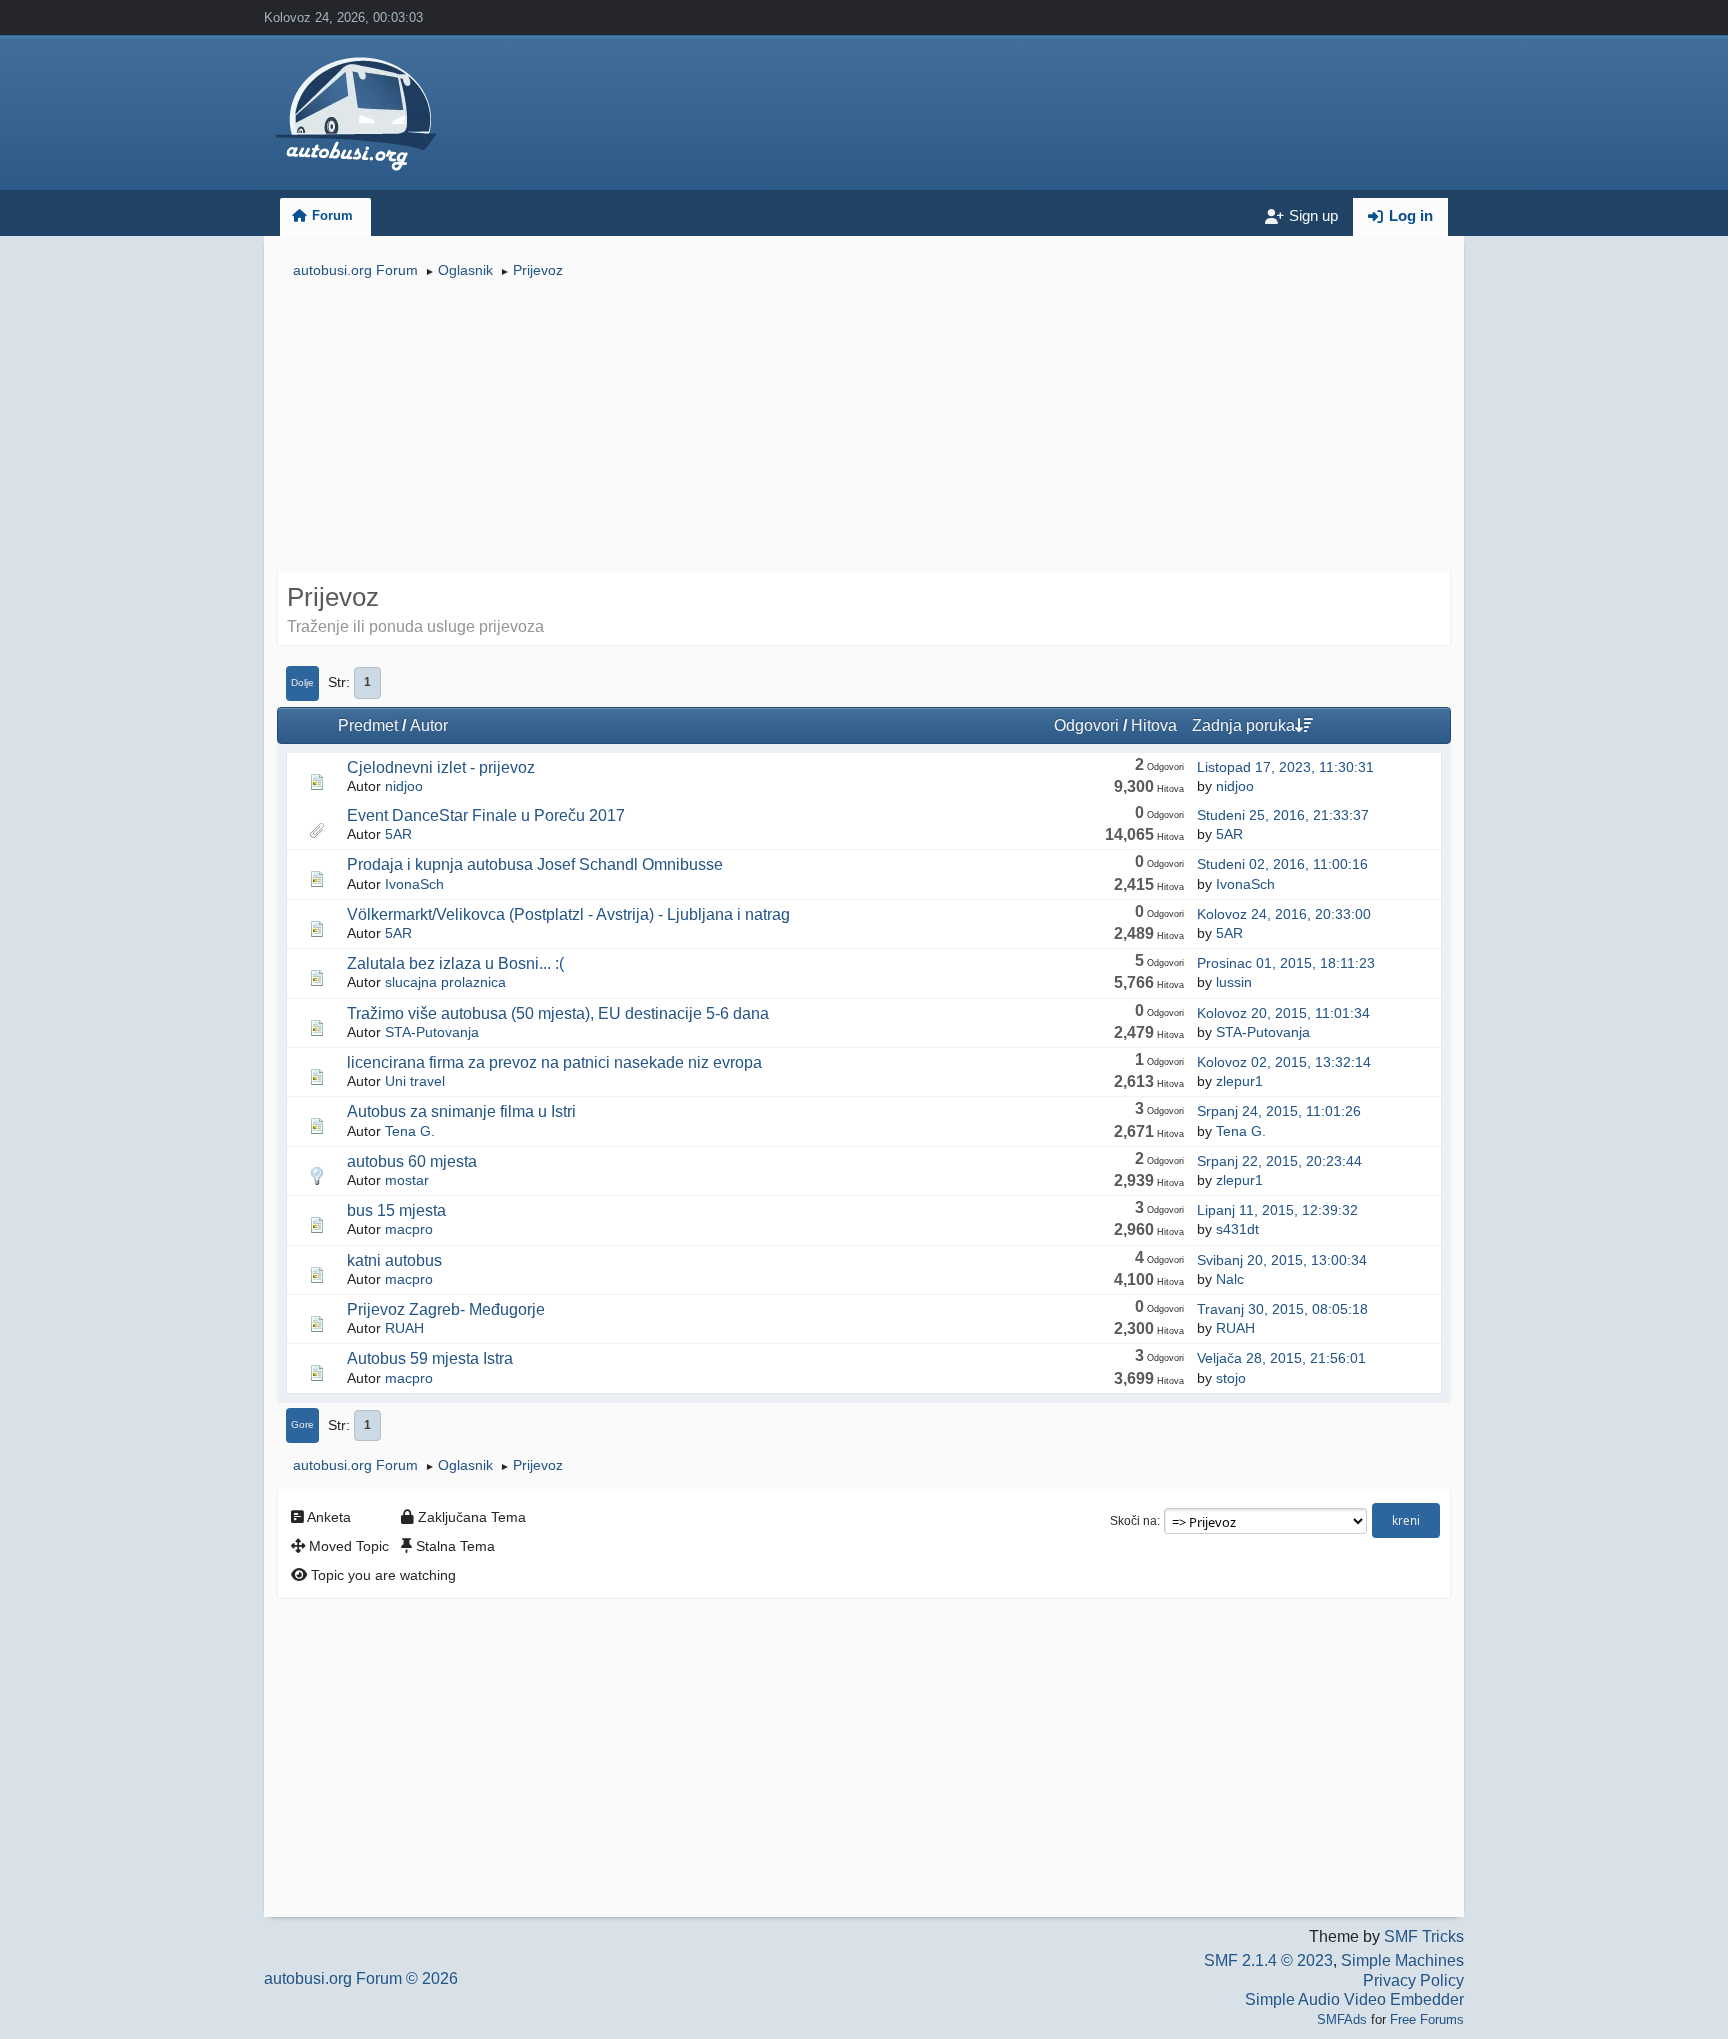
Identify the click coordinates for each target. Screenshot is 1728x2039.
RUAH (404, 1328)
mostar (407, 1180)
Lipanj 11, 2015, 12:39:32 (1277, 1210)
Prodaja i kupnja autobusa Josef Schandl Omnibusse (535, 864)
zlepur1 (1239, 1081)
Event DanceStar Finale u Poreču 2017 (486, 815)
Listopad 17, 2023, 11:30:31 (1285, 767)
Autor (429, 725)
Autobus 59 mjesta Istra (430, 1358)
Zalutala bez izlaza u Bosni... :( (455, 963)
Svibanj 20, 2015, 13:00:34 (1282, 1260)
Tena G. (410, 1131)
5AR (398, 834)
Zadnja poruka (1243, 725)
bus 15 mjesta (396, 1210)
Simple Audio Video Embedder (1354, 1999)
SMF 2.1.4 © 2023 (1268, 1960)
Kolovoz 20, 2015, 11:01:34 (1283, 1013)
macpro (409, 1229)
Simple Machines (1402, 1960)
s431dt (1237, 1229)
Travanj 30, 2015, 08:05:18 (1282, 1309)
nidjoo (404, 786)
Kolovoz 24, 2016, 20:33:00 (1284, 914)
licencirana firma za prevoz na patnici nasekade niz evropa (554, 1062)
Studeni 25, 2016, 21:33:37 (1283, 815)
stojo (1231, 1378)
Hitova (1154, 725)
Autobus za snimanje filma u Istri (461, 1111)
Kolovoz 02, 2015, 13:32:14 (1284, 1062)
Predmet (368, 725)
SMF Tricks (1424, 1936)
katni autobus (394, 1260)
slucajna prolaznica (445, 982)
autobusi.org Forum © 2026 (361, 1978)
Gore (302, 1424)
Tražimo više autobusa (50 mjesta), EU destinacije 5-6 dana (558, 1013)
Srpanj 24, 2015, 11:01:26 (1279, 1111)
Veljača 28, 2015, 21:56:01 (1281, 1358)
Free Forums (1427, 2019)
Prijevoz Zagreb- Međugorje (446, 1309)
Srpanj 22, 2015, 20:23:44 (1279, 1161)
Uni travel (415, 1081)
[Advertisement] (864, 428)
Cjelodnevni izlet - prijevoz (441, 767)
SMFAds (1342, 2019)
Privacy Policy (1413, 1980)
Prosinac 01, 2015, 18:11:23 (1286, 963)
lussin (1234, 982)
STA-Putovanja (432, 1032)
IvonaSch (414, 884)
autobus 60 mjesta (412, 1161)
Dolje (302, 682)
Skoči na (1133, 1521)
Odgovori (1086, 725)
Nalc (1230, 1279)
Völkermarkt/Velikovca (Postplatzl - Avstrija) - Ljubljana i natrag (568, 914)
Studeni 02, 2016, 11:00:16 (1282, 864)
